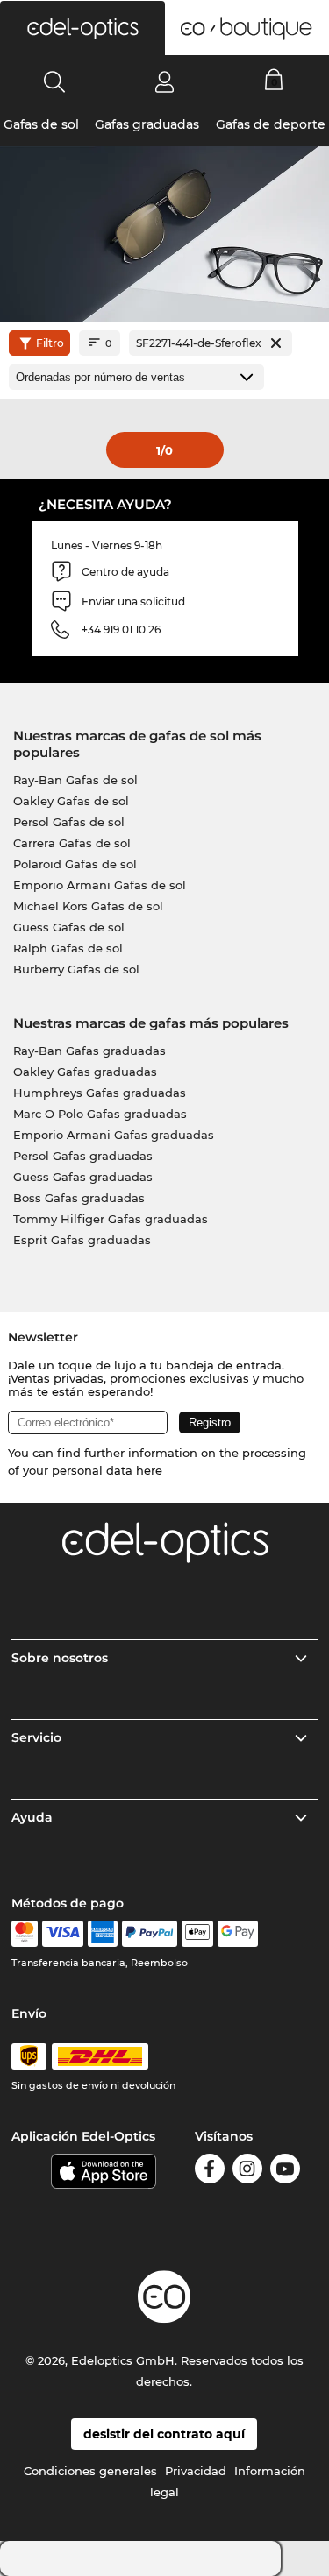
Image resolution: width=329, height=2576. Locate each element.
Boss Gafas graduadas (79, 1198)
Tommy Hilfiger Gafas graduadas (111, 1219)
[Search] (55, 81)
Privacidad (196, 2471)
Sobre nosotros (60, 1658)
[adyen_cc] (25, 1934)
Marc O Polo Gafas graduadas (100, 1114)
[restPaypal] (150, 1934)
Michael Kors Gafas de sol (88, 906)
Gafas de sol (41, 124)
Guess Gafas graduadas (83, 1177)
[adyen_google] (238, 1934)
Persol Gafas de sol (69, 822)
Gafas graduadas (147, 124)
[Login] (164, 81)
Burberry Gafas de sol (76, 969)
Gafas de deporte (271, 124)
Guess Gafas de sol (69, 927)
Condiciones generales (90, 2471)
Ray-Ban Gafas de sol (75, 780)
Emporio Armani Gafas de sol (100, 885)
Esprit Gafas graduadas (82, 1240)
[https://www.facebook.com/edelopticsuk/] (210, 2172)
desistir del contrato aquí (164, 2434)
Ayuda (32, 1817)
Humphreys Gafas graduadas (100, 1093)
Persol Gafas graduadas (83, 1156)
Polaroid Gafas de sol (75, 864)
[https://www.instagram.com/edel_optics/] (247, 2172)
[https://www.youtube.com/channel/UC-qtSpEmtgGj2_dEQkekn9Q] (285, 2172)
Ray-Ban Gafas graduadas (89, 1051)
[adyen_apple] (197, 1934)
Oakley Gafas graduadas (85, 1072)
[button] (82, 28)
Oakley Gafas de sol (71, 801)
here (149, 1470)
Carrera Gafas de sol (72, 843)
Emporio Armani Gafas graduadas (114, 1135)
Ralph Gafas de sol (68, 948)
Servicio (36, 1737)
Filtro (50, 343)
